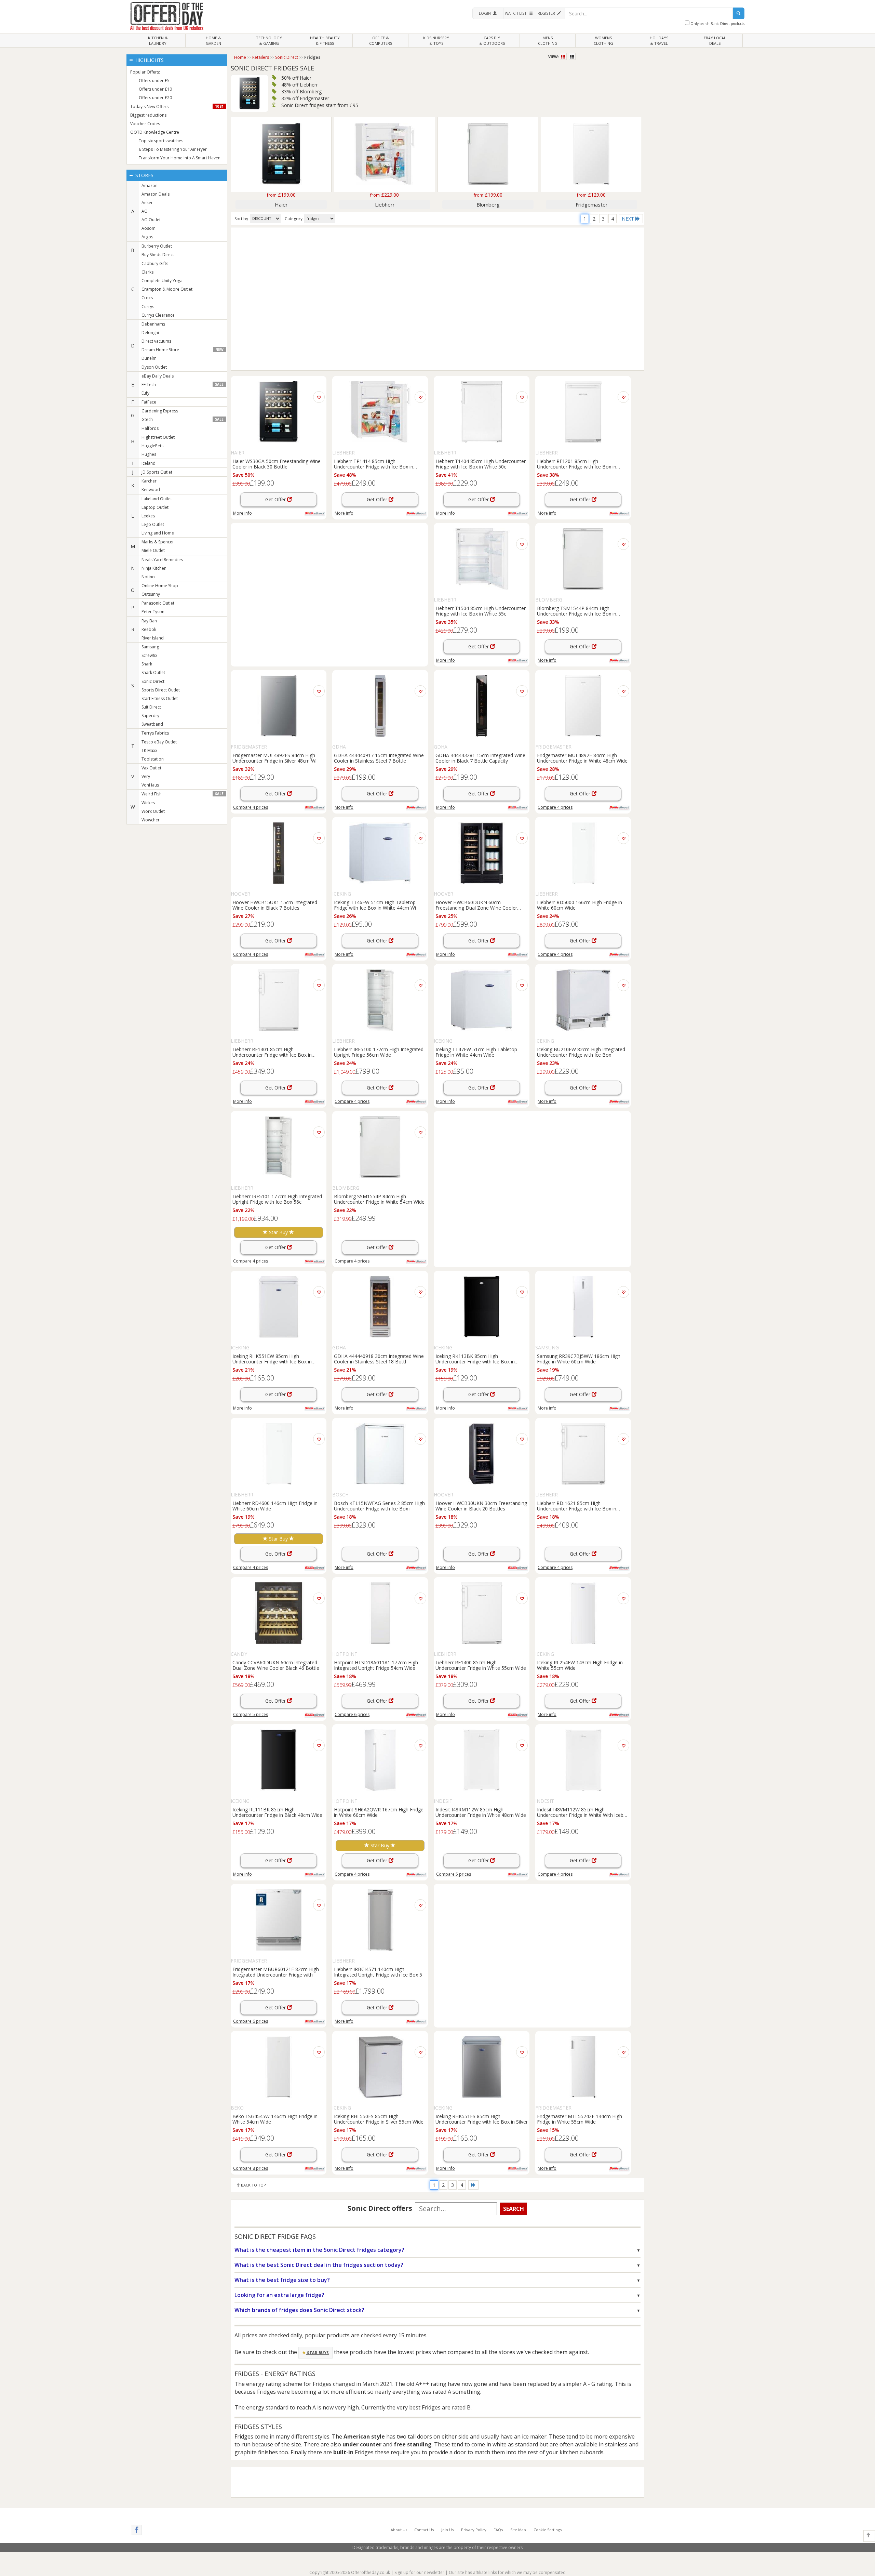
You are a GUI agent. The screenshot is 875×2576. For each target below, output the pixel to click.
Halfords (150, 428)
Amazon (150, 186)
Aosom (149, 228)
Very (146, 776)
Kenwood (151, 490)
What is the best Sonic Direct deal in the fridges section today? (319, 2265)
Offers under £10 (155, 89)
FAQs (498, 2530)
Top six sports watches (161, 141)
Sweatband (152, 724)
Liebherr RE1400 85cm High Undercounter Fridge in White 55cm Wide (481, 1665)
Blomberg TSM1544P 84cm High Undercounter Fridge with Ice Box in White (577, 611)
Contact (424, 2530)
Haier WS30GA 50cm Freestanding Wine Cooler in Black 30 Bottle (277, 464)
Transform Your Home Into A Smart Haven (180, 158)
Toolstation (153, 759)
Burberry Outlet (157, 246)
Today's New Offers (177, 107)
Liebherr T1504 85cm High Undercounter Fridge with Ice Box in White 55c (481, 611)
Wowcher (151, 820)
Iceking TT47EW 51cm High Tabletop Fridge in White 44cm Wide (476, 1052)
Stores (144, 175)
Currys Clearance (158, 315)
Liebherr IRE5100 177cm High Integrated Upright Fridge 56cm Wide (379, 1052)
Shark (147, 664)
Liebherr (385, 204)
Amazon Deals (156, 194)
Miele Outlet (153, 550)
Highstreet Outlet (158, 437)
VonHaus (150, 785)
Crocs (147, 298)
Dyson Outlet (154, 367)
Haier (281, 204)
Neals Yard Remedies (162, 560)
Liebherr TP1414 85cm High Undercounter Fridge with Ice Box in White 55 (374, 464)
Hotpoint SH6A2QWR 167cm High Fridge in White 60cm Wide (379, 1812)
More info (243, 513)
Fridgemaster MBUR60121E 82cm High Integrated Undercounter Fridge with (276, 1972)
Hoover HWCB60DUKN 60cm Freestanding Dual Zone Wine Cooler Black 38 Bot (476, 905)
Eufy (145, 393)
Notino (148, 577)
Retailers (261, 57)
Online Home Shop (160, 586)
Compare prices (251, 807)
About (399, 2530)
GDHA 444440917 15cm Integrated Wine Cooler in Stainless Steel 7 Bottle (379, 758)
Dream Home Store (183, 350)
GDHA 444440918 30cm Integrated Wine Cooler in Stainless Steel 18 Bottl (379, 1359)
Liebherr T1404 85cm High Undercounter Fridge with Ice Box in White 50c (481, 464)
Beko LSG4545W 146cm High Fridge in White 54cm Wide (275, 2119)
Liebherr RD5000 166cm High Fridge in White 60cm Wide (580, 905)
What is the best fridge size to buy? (282, 2280)
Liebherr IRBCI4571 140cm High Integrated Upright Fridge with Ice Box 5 (378, 1972)
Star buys (317, 2353)
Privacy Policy (474, 2530)
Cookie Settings (548, 2530)
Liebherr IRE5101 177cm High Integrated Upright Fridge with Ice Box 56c (277, 1199)
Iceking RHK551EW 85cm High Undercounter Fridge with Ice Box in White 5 (272, 1359)
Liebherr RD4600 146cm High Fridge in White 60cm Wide (275, 1506)
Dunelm (149, 358)
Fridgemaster (592, 204)
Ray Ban (149, 621)
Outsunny (151, 594)
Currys (148, 307)
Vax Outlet (151, 768)
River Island (153, 638)
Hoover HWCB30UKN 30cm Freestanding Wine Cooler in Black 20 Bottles (481, 1506)
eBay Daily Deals (158, 376)
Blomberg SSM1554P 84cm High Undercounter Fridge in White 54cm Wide (379, 1199)
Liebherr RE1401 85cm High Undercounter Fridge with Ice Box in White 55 (272, 1052)
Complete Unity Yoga (162, 281)
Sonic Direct (153, 681)
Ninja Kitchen (154, 568)
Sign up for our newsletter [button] (419, 2572)
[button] (488, 13)
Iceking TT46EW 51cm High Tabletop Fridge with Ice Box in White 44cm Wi (375, 905)
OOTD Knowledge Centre (155, 132)
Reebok (149, 629)
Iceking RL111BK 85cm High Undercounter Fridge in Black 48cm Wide (277, 1812)
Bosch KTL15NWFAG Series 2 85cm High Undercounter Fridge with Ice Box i (379, 1506)
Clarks (147, 272)
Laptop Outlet (155, 507)
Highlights (149, 60)
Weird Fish (183, 794)
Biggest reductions (148, 115)
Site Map (518, 2530)
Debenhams (153, 324)
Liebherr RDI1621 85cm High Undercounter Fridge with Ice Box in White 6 (577, 1506)
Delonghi (150, 333)
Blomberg (488, 204)
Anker (147, 203)
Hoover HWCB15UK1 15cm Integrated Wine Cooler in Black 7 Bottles (275, 905)
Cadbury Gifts (155, 263)
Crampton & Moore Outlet (167, 289)
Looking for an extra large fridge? (279, 2295)
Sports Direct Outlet (161, 690)
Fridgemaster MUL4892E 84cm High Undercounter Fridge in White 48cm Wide (582, 758)
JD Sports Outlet (157, 472)
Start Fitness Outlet (160, 698)
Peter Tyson (153, 612)
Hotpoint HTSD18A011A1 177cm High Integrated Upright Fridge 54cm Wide (376, 1665)
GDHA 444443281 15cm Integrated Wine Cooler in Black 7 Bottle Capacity (480, 758)
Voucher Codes (145, 124)
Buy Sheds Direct (158, 255)
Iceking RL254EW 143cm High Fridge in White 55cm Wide (580, 1665)
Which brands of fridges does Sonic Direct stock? (299, 2310)
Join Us (447, 2530)
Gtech (183, 419)
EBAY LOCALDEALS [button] (715, 41)
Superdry (150, 716)
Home (240, 57)
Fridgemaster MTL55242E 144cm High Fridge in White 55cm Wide (580, 2119)
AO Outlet (151, 220)
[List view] (572, 57)
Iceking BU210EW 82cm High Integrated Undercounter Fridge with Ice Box (581, 1052)
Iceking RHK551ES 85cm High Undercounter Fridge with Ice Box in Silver (482, 2119)
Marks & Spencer (158, 542)
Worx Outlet (153, 811)
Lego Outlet (153, 524)
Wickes (148, 803)
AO (145, 211)
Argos (147, 237)
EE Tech (183, 385)
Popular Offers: (145, 72)
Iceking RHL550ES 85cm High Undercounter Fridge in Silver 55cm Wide (379, 2119)
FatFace (149, 402)
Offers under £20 (155, 98)
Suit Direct (151, 707)
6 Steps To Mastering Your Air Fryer (173, 149)
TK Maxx (149, 750)
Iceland (149, 463)
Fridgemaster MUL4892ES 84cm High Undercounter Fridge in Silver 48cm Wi (274, 758)
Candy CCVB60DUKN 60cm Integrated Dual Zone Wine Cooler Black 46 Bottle (276, 1665)
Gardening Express (160, 411)
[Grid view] (564, 57)
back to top (253, 2185)
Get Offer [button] (276, 499)
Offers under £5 (154, 81)
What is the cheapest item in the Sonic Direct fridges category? (319, 2250)
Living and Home (158, 533)
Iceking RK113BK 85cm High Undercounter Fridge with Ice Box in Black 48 (475, 1359)
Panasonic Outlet (158, 603)
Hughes (149, 454)
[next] (473, 2185)
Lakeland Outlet (157, 499)
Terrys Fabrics (155, 733)
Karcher (149, 481)
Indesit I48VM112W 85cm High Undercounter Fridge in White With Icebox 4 (583, 1812)
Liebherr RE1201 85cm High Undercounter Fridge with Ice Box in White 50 (577, 464)
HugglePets (152, 446)
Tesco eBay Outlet (159, 742)
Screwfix (149, 655)
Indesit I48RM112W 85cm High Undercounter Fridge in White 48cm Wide (481, 1812)
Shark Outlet (153, 672)
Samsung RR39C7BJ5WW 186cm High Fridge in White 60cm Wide (579, 1359)
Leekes (148, 516)
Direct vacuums (156, 341)
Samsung (150, 647)
